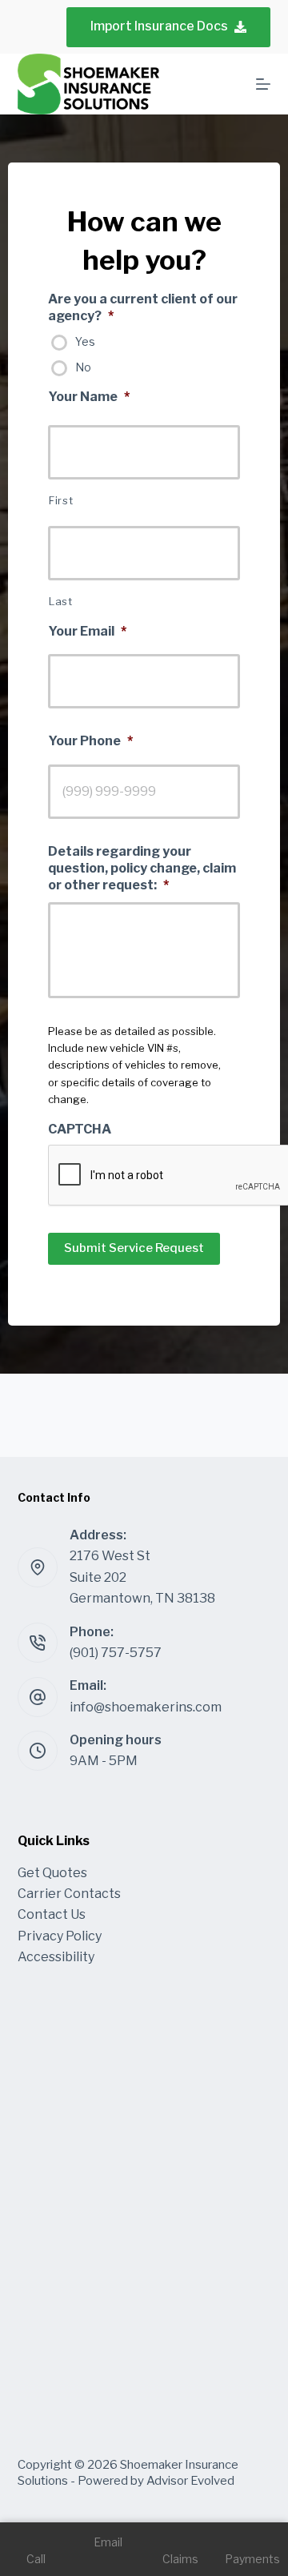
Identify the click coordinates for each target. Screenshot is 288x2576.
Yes (85, 341)
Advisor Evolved (190, 2481)
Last (61, 601)
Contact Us (52, 1914)
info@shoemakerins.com (146, 1707)
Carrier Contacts (69, 1894)
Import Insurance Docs (159, 26)
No (83, 367)
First (61, 500)
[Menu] (263, 84)
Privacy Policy (60, 1936)
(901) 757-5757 (116, 1653)
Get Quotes (52, 1873)
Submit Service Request (134, 1248)
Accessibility (56, 1957)
